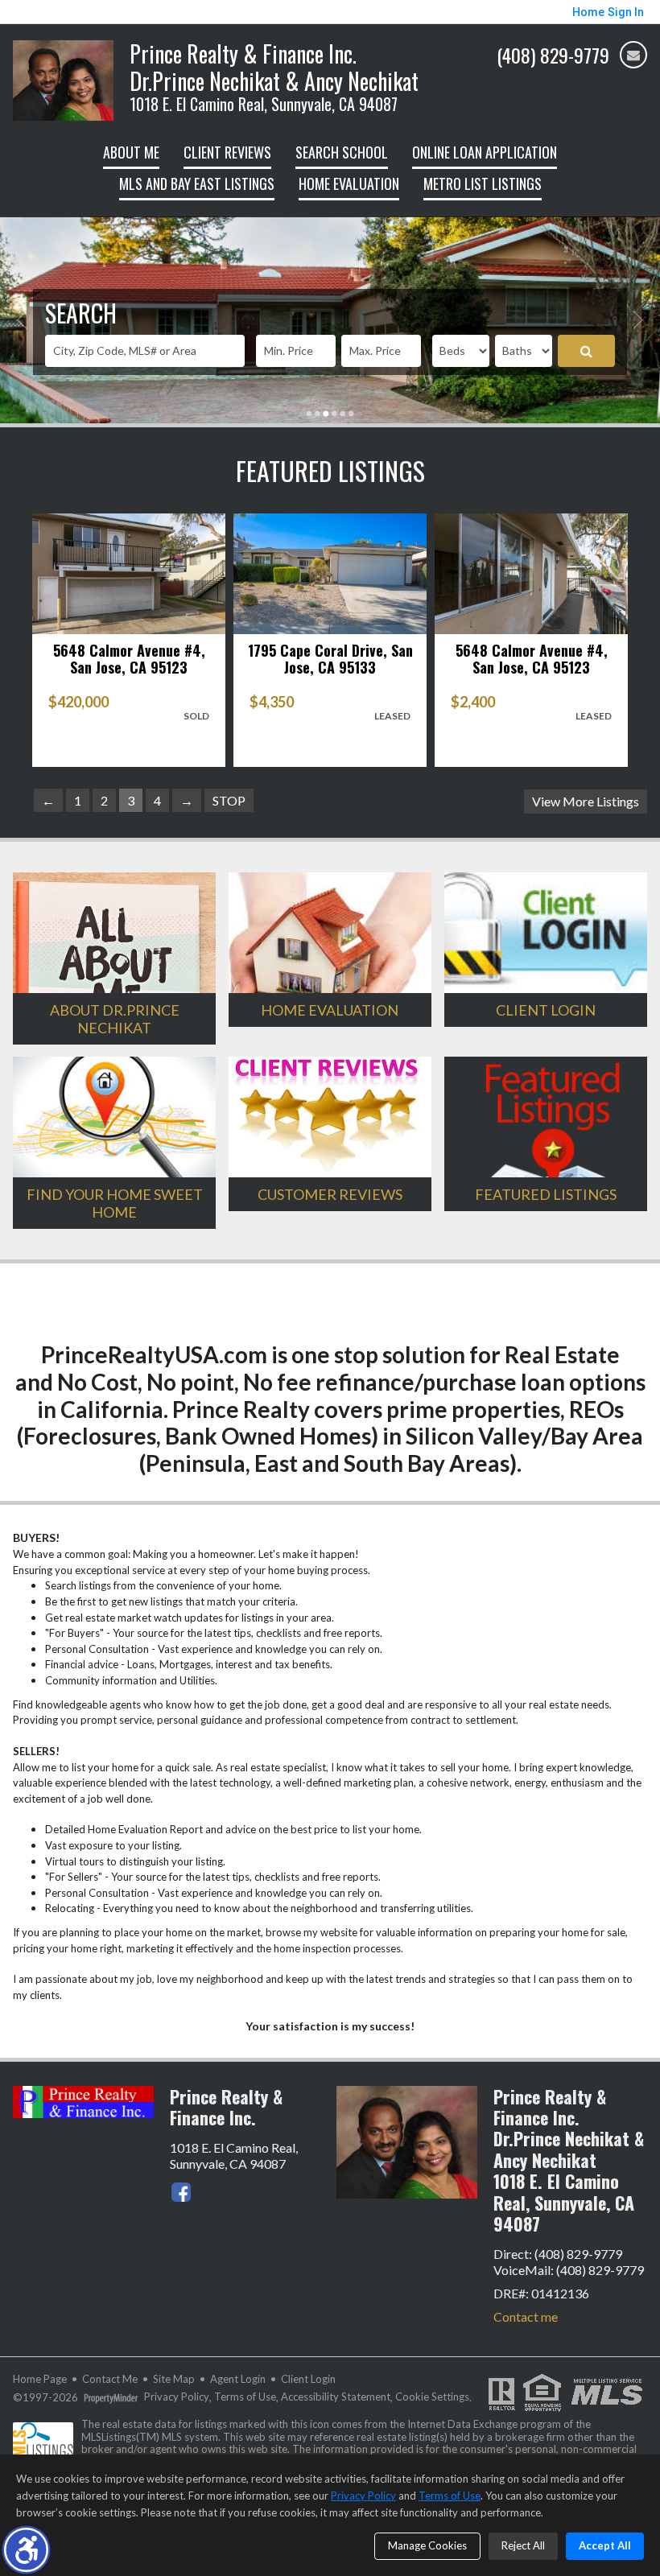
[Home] (63, 78)
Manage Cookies (427, 2545)
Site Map (174, 2379)
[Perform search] (586, 351)
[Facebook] (181, 2192)
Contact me (526, 2316)
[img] (633, 55)
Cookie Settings (432, 2397)
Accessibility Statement (336, 2397)
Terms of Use (245, 2397)
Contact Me (110, 2379)
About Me (131, 152)
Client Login (308, 2379)
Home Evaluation (349, 183)
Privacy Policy (177, 2397)
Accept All (605, 2545)
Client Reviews (227, 152)
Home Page (40, 2379)
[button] (26, 2550)
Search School (342, 152)
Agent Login (238, 2379)
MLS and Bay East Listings (197, 183)
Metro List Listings (483, 183)
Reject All (523, 2545)
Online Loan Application (485, 152)
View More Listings (586, 801)
